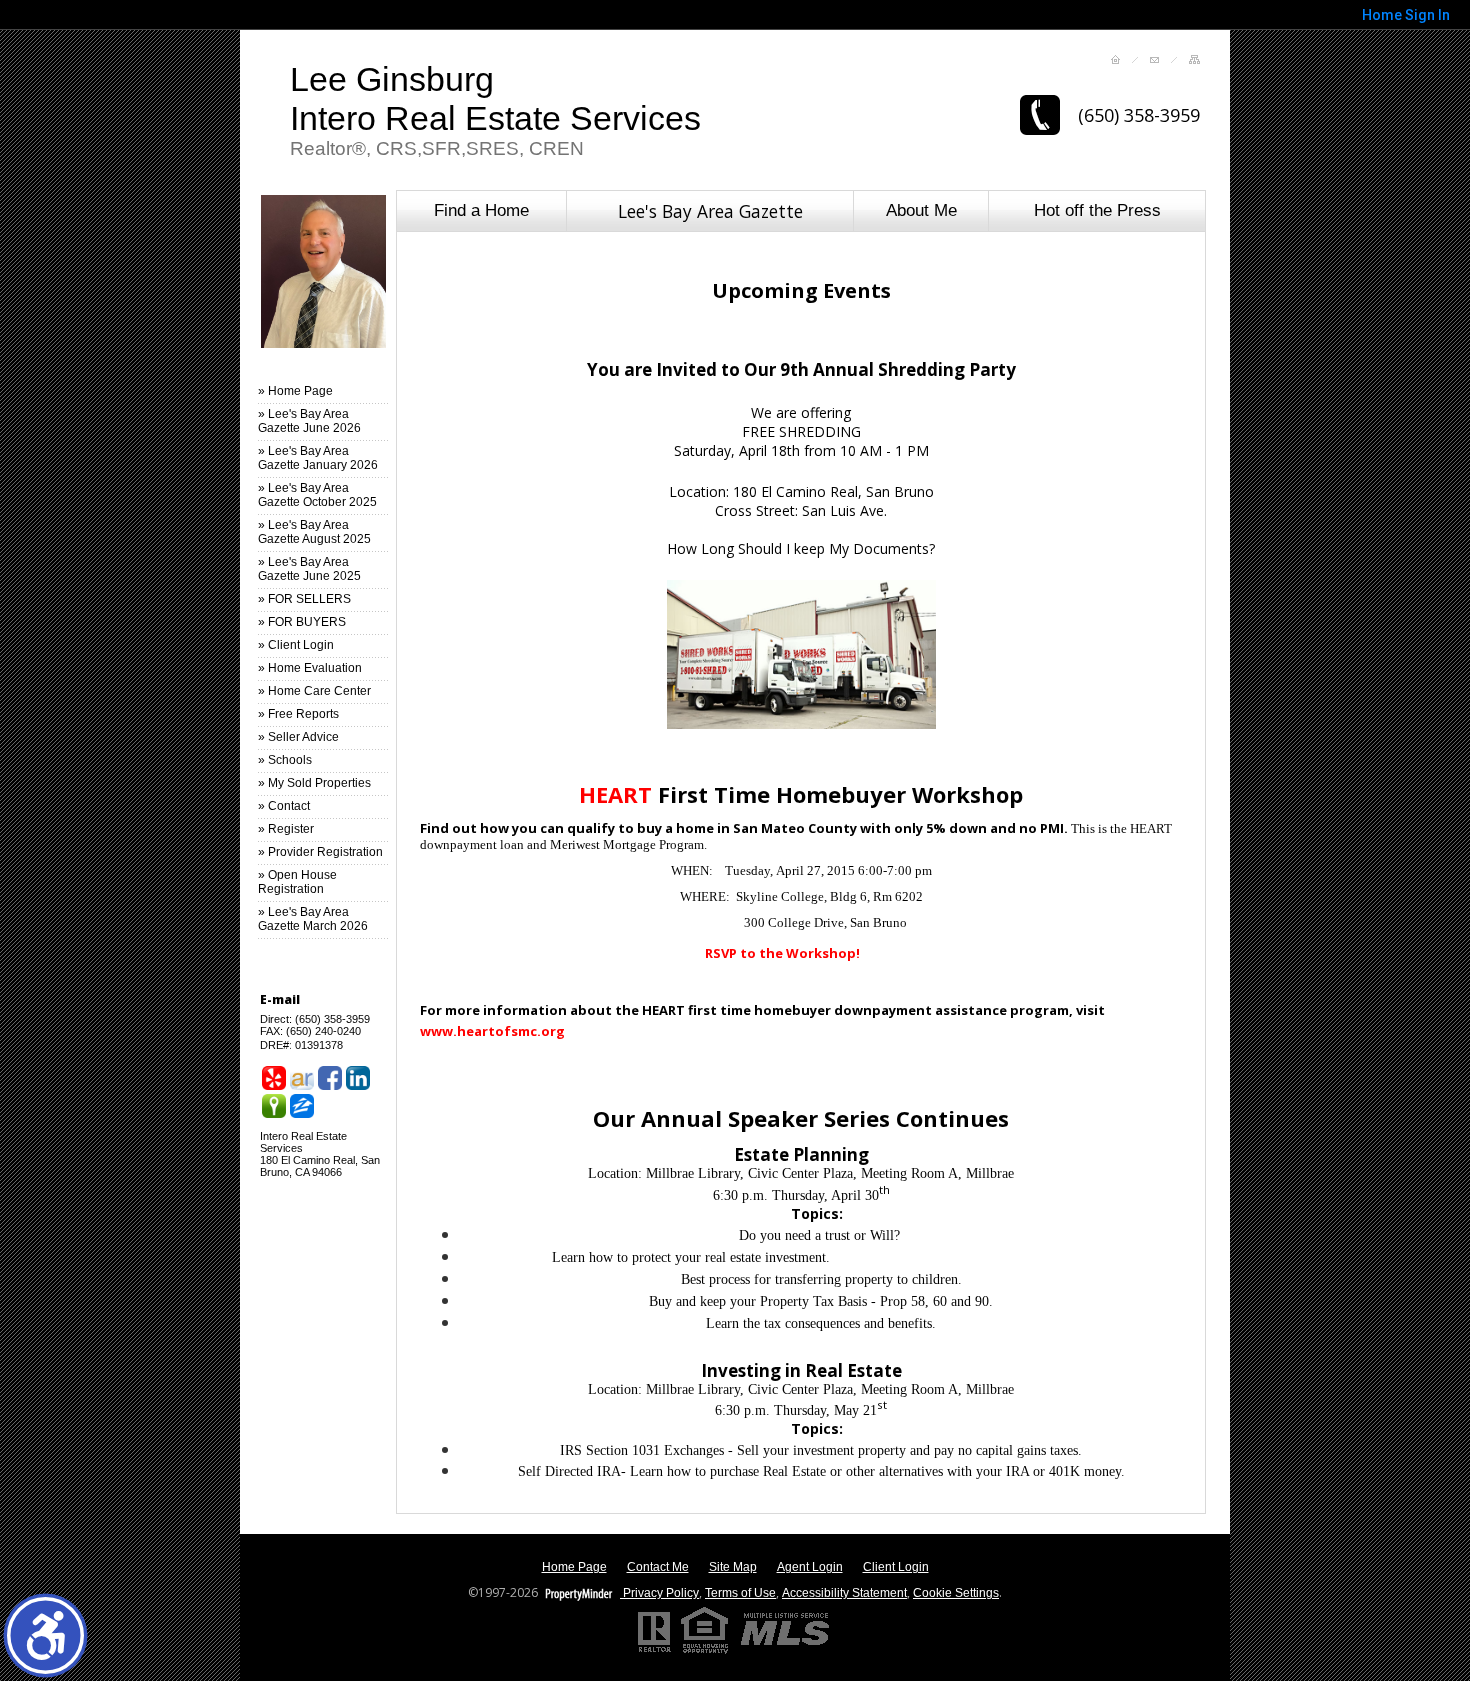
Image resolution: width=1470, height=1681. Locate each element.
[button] (45, 1635)
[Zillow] (302, 1106)
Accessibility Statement (844, 1593)
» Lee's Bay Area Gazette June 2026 (309, 421)
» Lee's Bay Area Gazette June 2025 (309, 569)
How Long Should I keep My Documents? (801, 548)
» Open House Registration (297, 882)
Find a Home (481, 210)
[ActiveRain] (302, 1078)
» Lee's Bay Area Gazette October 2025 (317, 495)
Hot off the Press (1097, 210)
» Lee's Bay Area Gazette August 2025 (314, 532)
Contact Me (658, 1567)
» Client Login (296, 645)
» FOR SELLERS (304, 599)
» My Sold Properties (314, 783)
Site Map (733, 1567)
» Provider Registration (320, 852)
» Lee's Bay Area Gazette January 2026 (318, 458)
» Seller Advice (298, 737)
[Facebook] (330, 1078)
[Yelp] (274, 1078)
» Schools (285, 760)
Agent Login (810, 1567)
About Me (921, 210)
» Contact (284, 806)
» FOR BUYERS (302, 622)
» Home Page (295, 391)
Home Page (574, 1567)
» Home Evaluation (310, 668)
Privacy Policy (659, 1593)
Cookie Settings (956, 1593)
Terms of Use (740, 1593)
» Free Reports (298, 714)
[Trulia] (274, 1106)
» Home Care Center (314, 691)
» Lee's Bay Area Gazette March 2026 (313, 919)
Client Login (896, 1567)
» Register (286, 829)
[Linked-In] (358, 1078)
